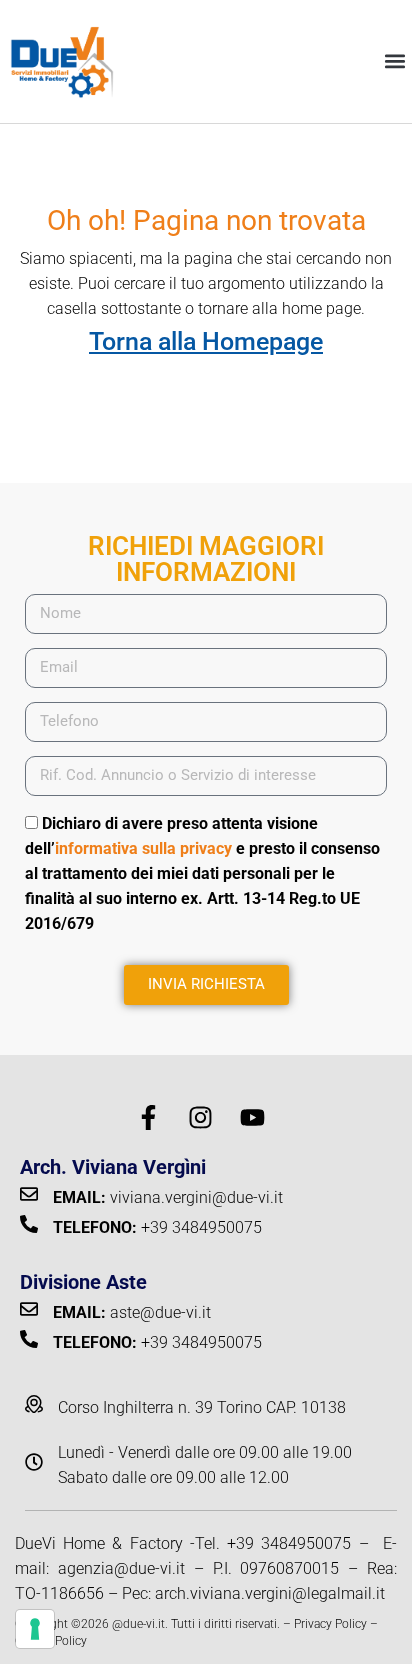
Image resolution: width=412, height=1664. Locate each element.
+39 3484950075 (289, 1543)
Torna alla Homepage (206, 341)
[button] (395, 61)
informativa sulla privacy (143, 848)
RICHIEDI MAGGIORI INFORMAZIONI (206, 559)
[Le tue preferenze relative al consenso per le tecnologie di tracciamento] (35, 1629)
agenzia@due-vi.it (121, 1568)
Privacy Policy (330, 1624)
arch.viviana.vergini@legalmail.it (270, 1593)
